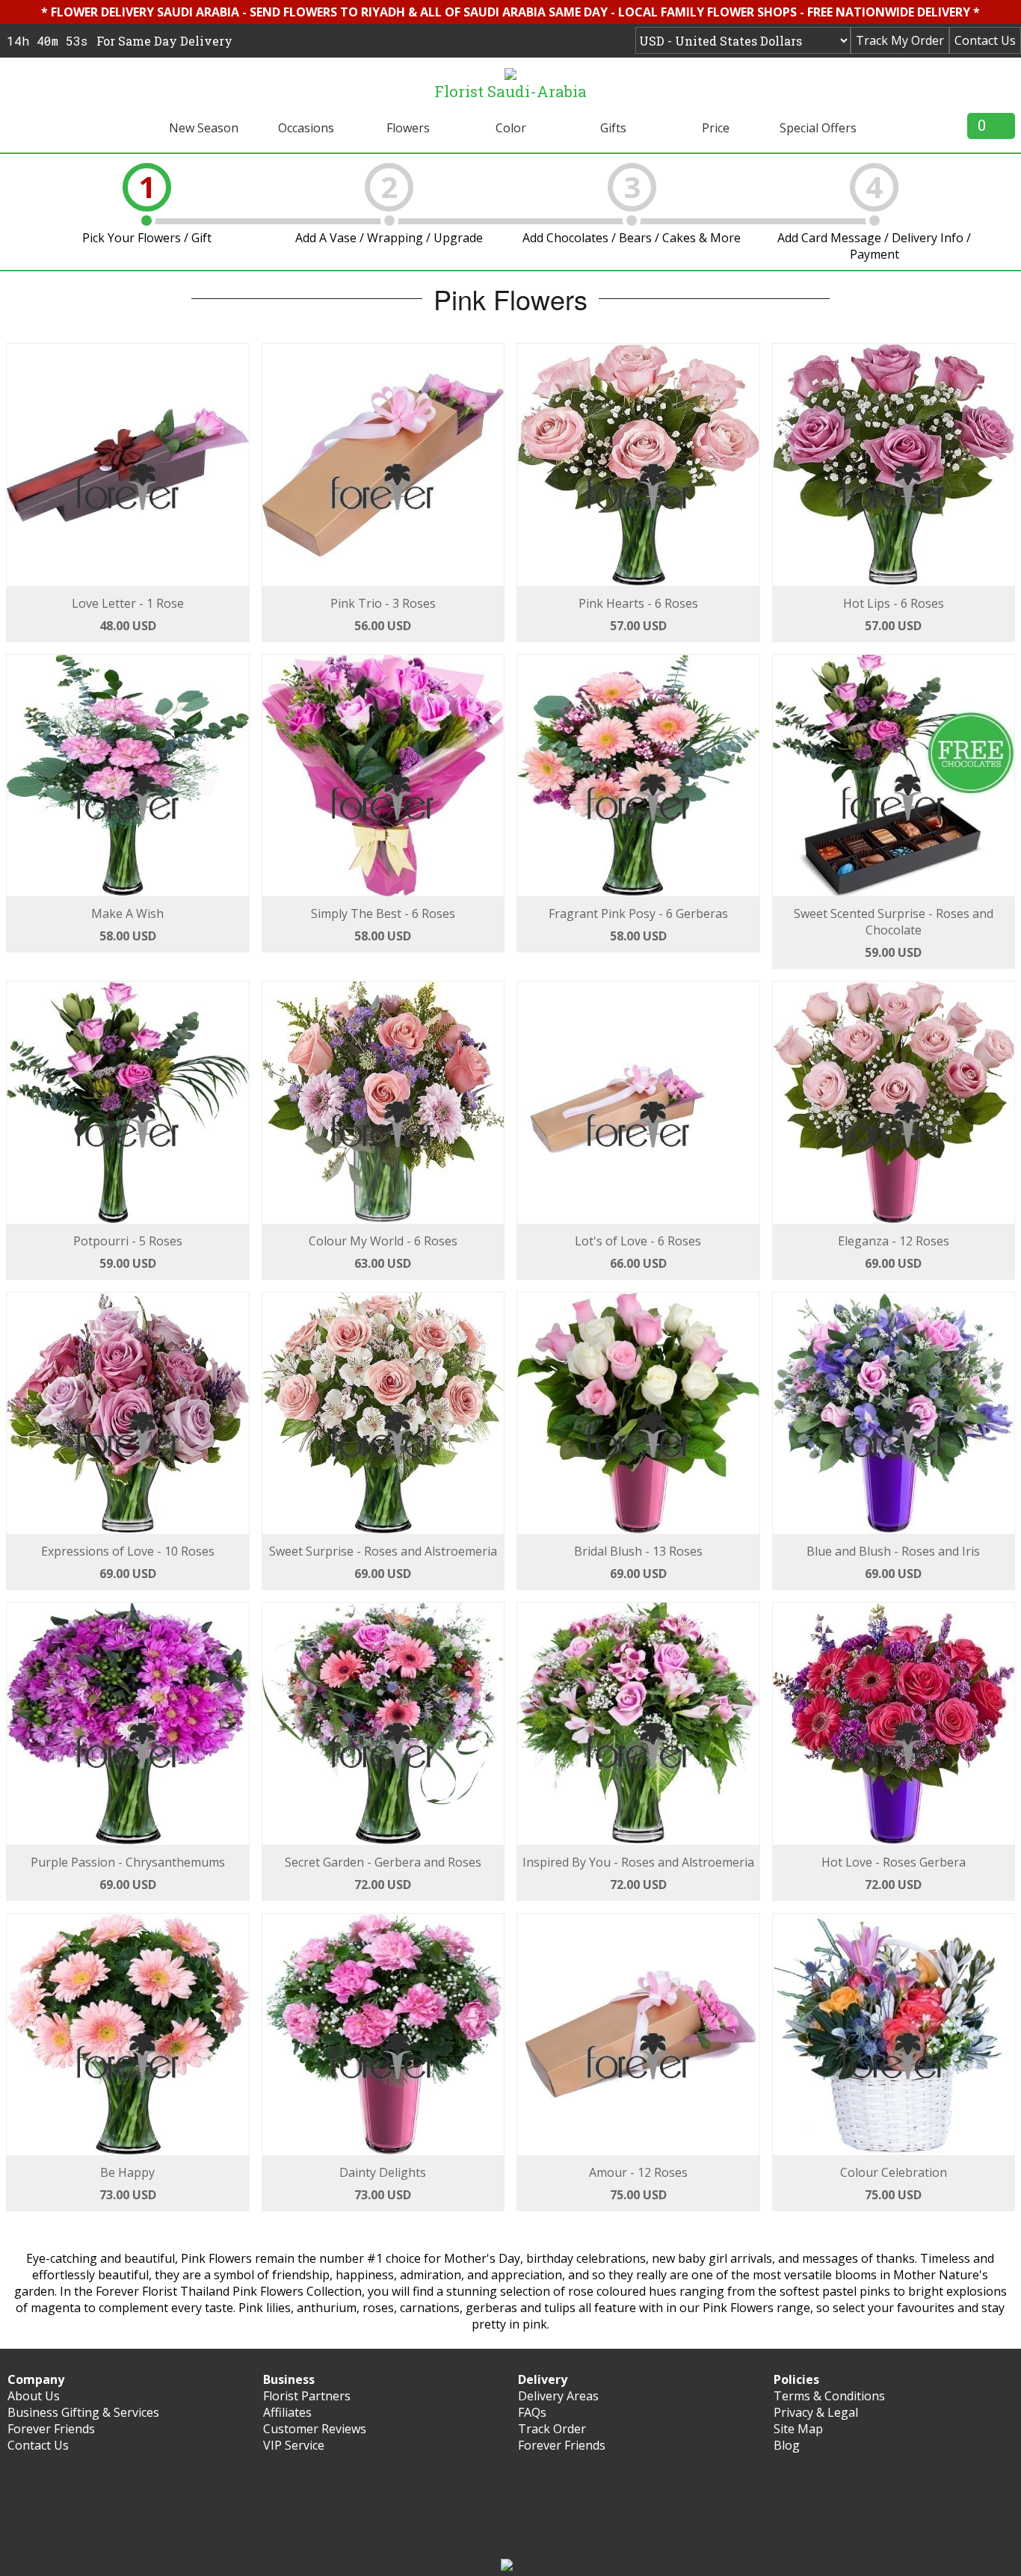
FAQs (532, 2412)
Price (716, 128)
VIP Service (294, 2445)
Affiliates (287, 2412)
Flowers (408, 128)
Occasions (306, 128)
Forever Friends (51, 2429)
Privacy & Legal (816, 2412)
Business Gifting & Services (83, 2412)
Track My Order (900, 40)
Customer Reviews (315, 2429)
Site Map (798, 2429)
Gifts (613, 128)
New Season (204, 128)
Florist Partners (307, 2396)
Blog (787, 2445)
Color (511, 128)
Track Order (552, 2429)
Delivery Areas (558, 2396)
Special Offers (818, 128)
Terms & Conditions (829, 2396)
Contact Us (985, 40)
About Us (34, 2396)
